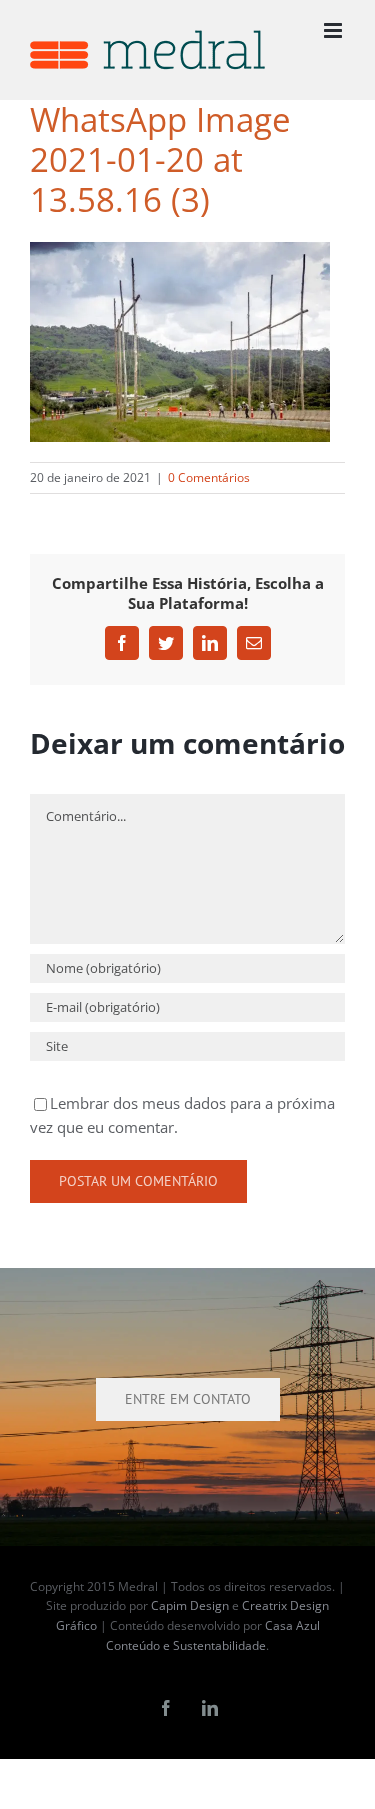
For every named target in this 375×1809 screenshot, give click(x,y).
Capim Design (190, 1605)
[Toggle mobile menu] (334, 30)
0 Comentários (209, 477)
